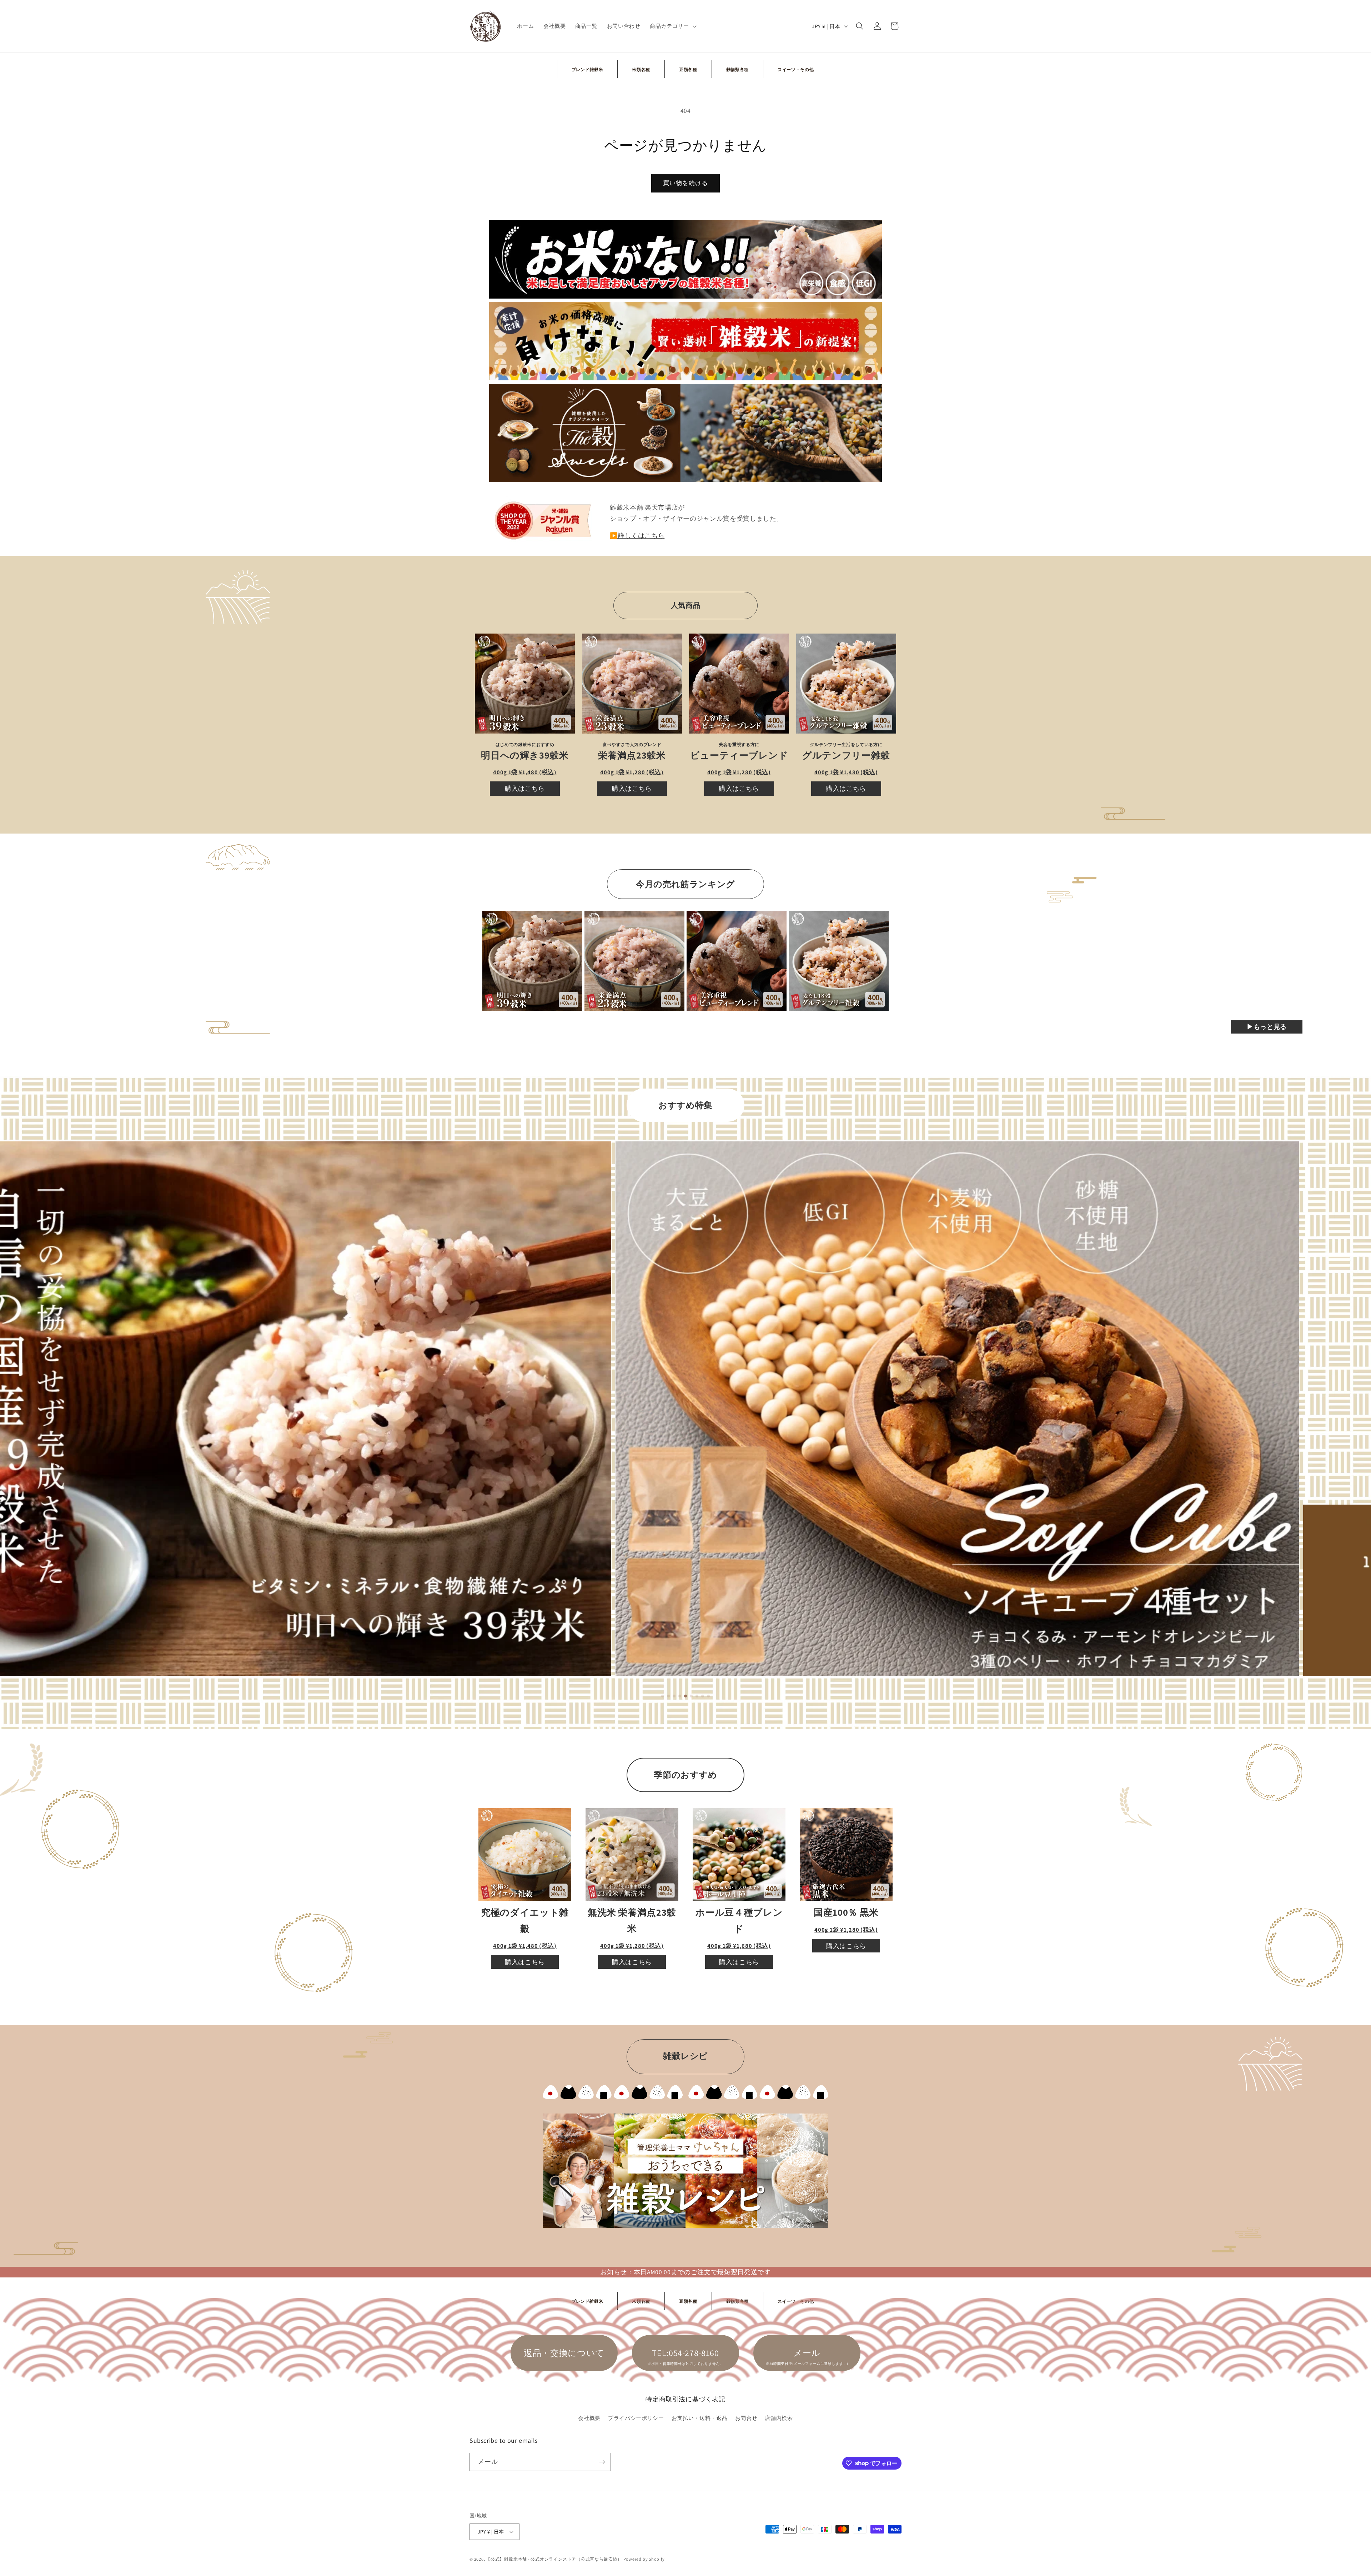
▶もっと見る (1267, 1027)
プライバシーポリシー (636, 2418)
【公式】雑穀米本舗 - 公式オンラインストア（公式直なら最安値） (554, 2559)
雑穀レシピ (685, 2056)
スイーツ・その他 (796, 69)
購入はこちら (525, 788)
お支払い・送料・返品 (700, 2418)
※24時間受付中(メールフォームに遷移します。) (807, 2364)
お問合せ (746, 2418)
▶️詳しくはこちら (637, 536)
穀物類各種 (737, 69)
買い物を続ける (686, 183)
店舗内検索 (779, 2418)
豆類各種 (688, 69)
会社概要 (589, 2418)
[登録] (602, 2462)
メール (807, 2353)
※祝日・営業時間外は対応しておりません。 (685, 2364)
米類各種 (641, 69)
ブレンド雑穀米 (587, 69)
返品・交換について (564, 2353)
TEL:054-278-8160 (685, 2353)
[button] (672, 26)
